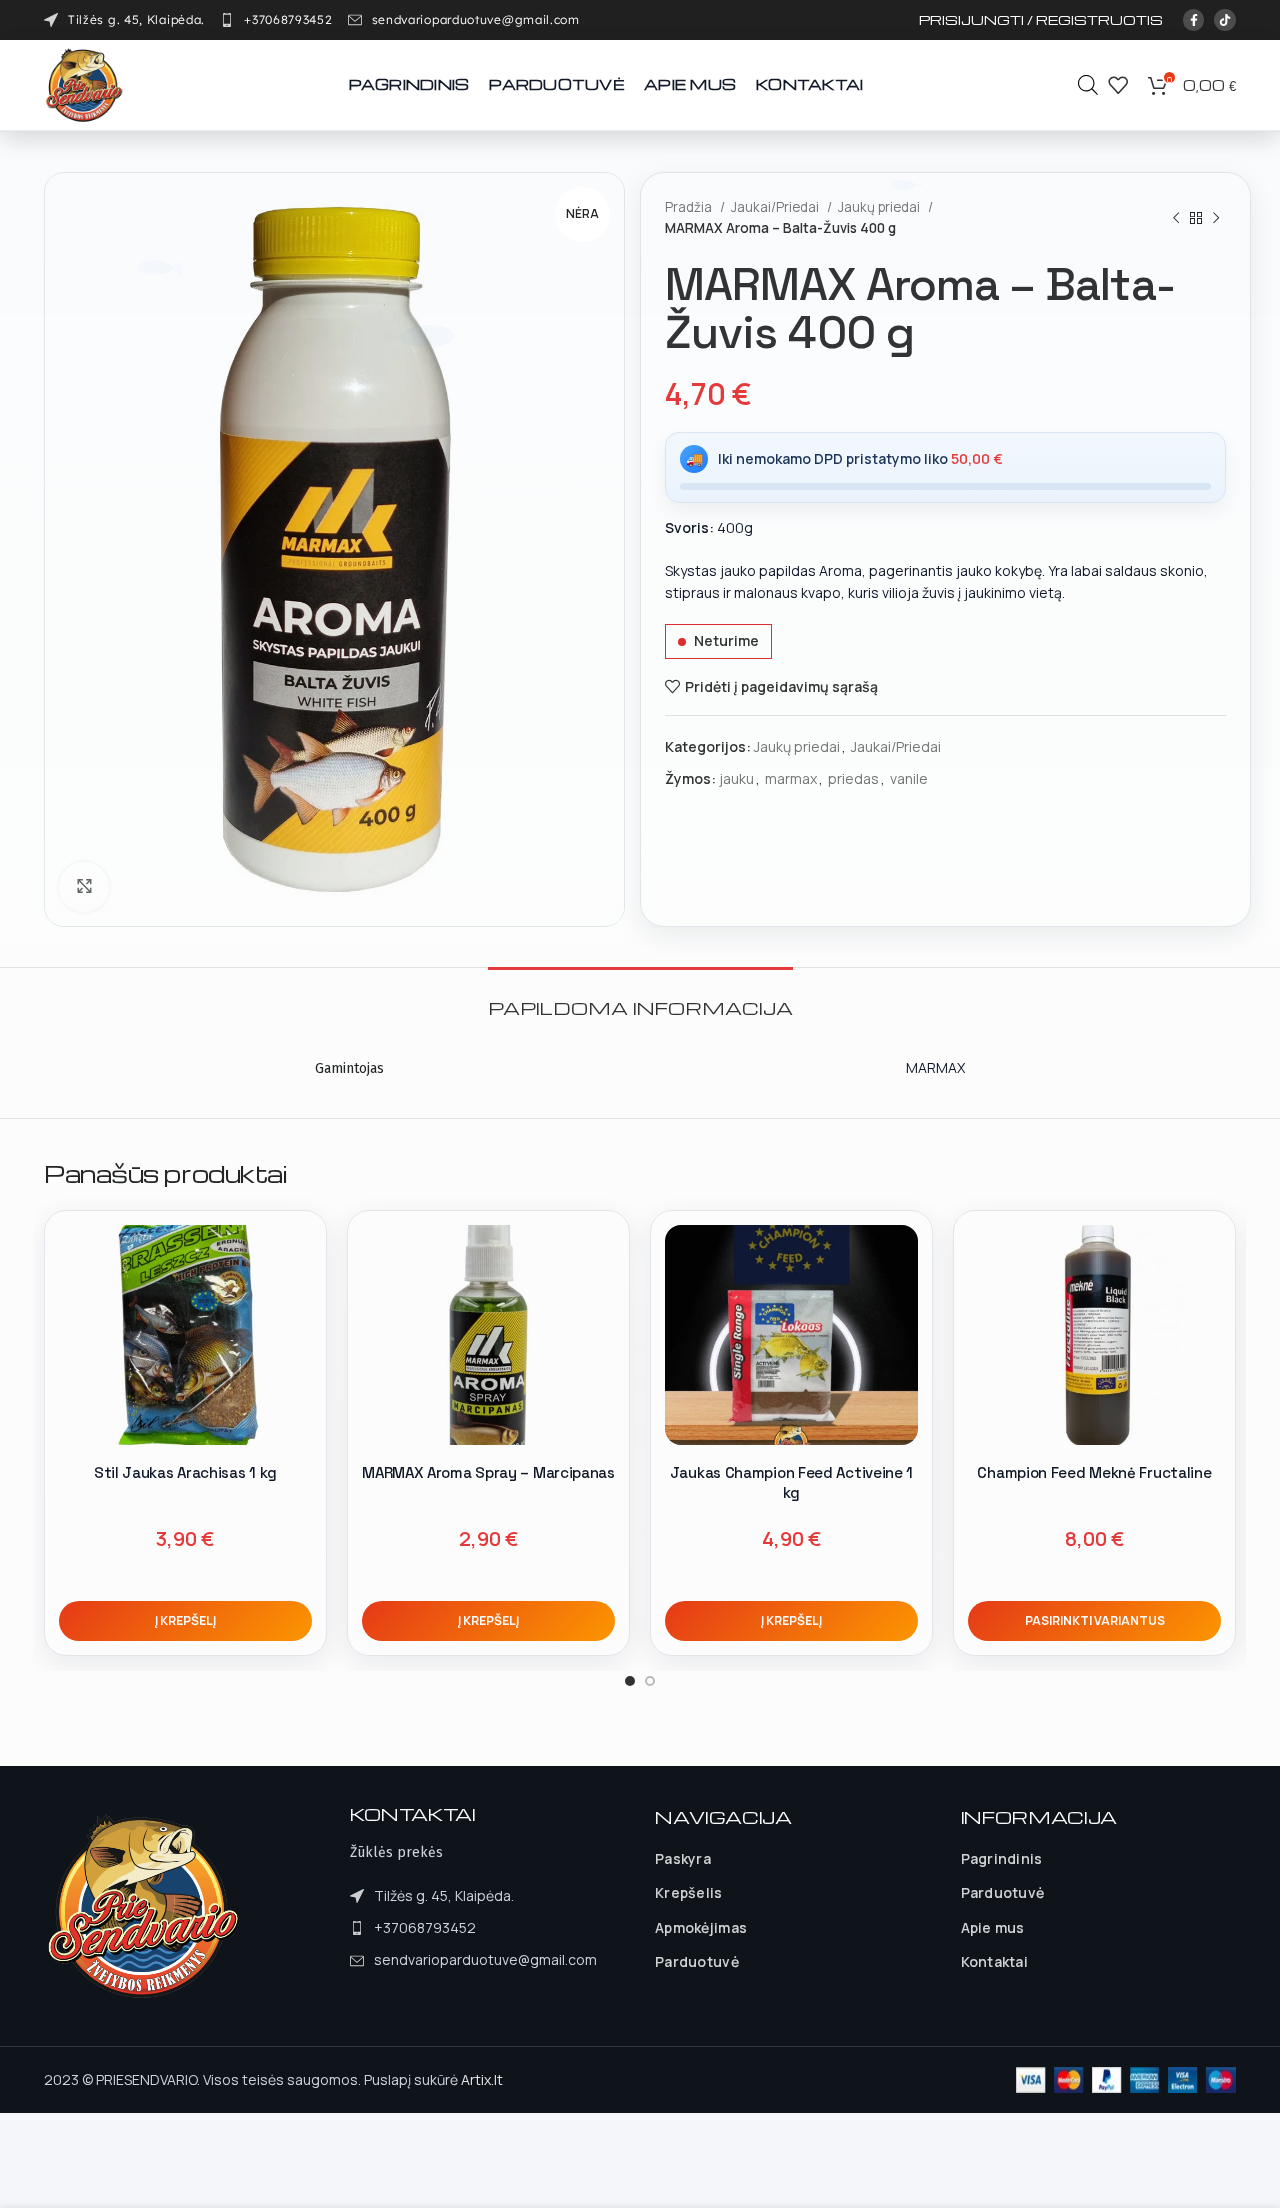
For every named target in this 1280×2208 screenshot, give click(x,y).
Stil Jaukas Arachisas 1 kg (185, 1472)
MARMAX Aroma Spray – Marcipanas (488, 1472)
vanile (909, 778)
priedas (853, 778)
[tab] (640, 997)
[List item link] (276, 20)
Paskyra (683, 1858)
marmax (791, 778)
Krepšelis (689, 1892)
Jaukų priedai (880, 207)
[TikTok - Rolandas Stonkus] (1225, 20)
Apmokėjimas (701, 1927)
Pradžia (690, 207)
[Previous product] (1176, 218)
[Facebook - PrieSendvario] (1194, 20)
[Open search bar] (1088, 84)
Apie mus (993, 1927)
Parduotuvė (697, 1961)
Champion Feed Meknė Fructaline (1094, 1472)
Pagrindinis (1002, 1858)
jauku (736, 778)
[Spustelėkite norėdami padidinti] (84, 887)
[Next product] (1216, 218)
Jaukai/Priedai (776, 207)
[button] (185, 1621)
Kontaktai (995, 1961)
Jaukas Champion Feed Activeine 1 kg (791, 1482)
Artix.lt (482, 2079)
